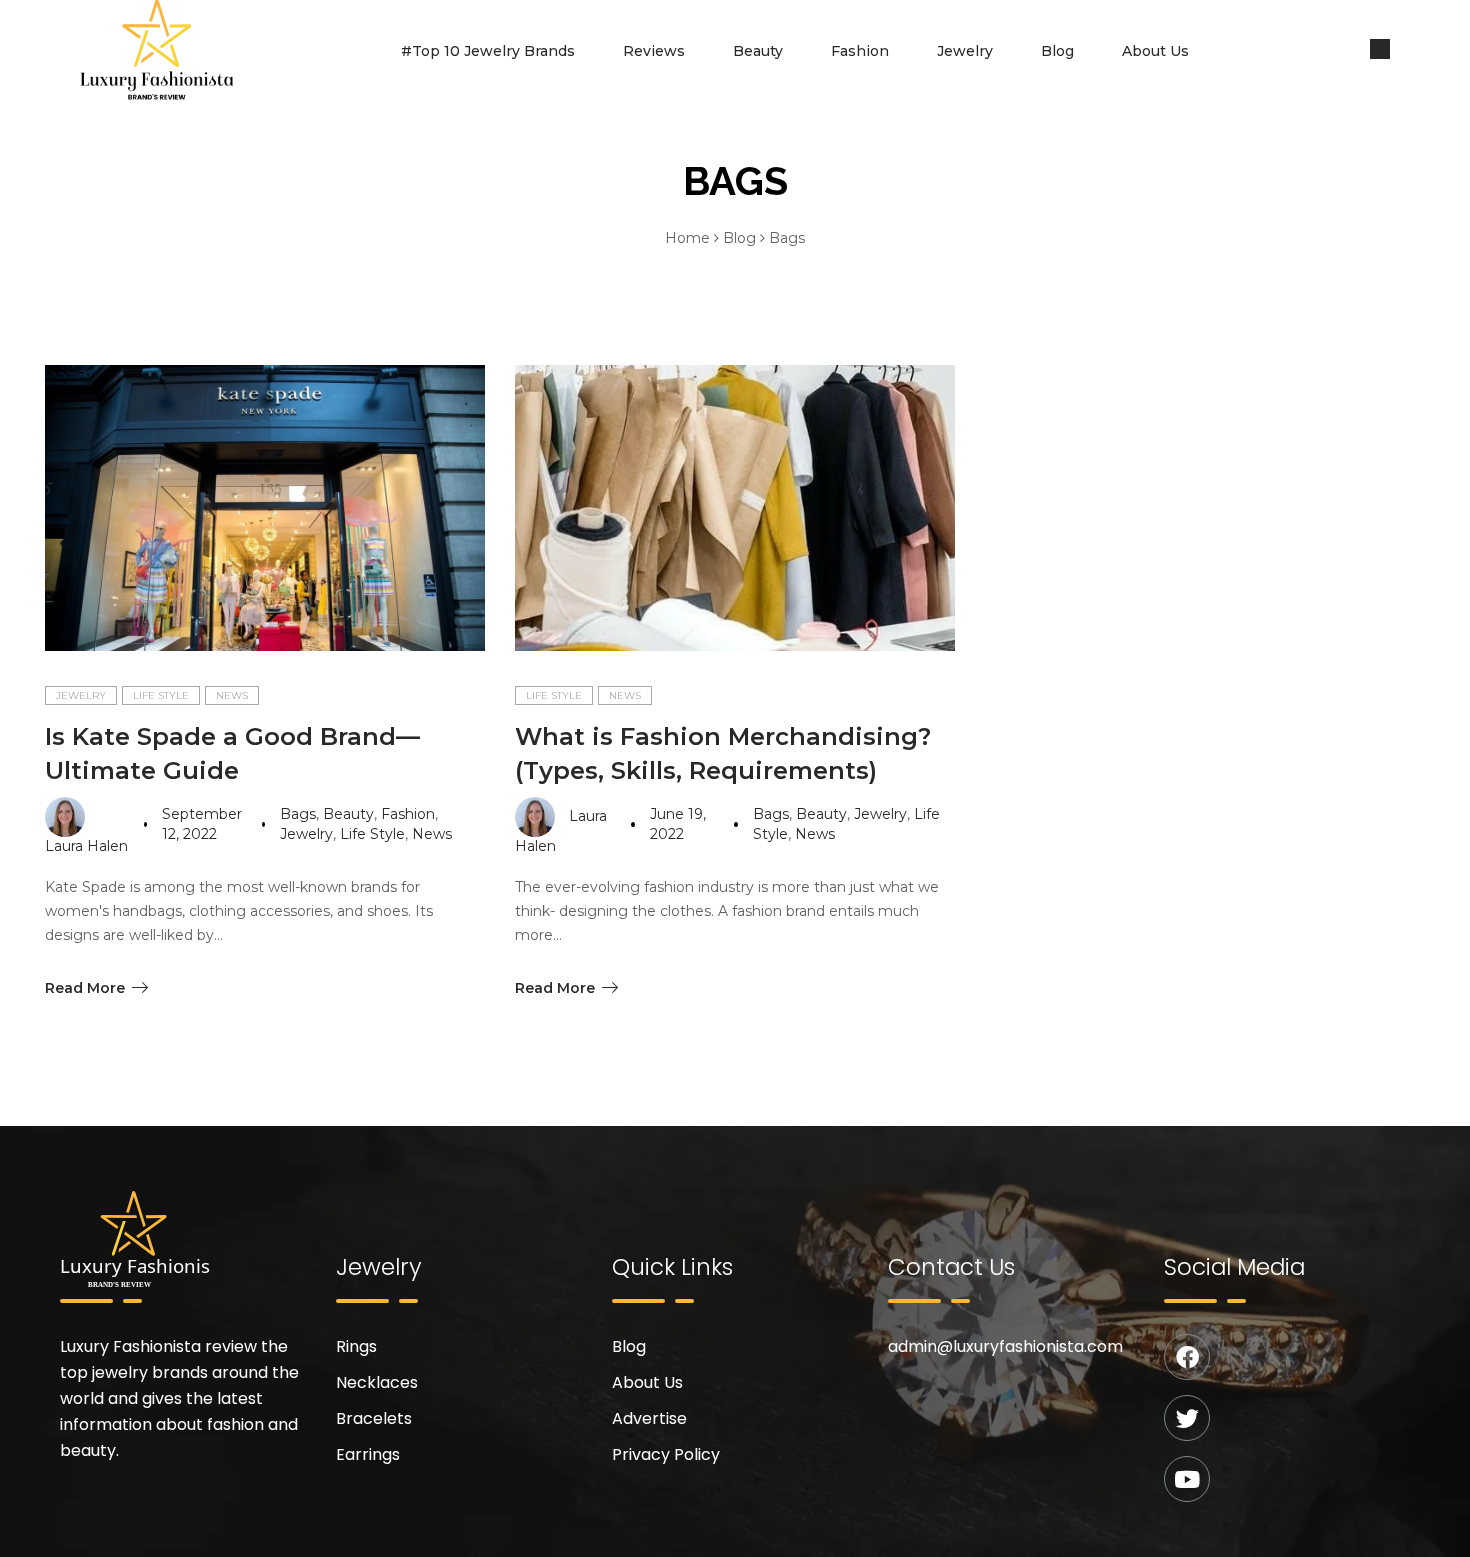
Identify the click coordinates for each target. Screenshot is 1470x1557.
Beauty (758, 51)
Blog (1057, 51)
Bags (298, 814)
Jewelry (965, 51)
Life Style (161, 695)
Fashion (860, 51)
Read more (85, 988)
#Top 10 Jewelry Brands (488, 51)
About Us (1155, 51)
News (232, 695)
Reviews (654, 51)
